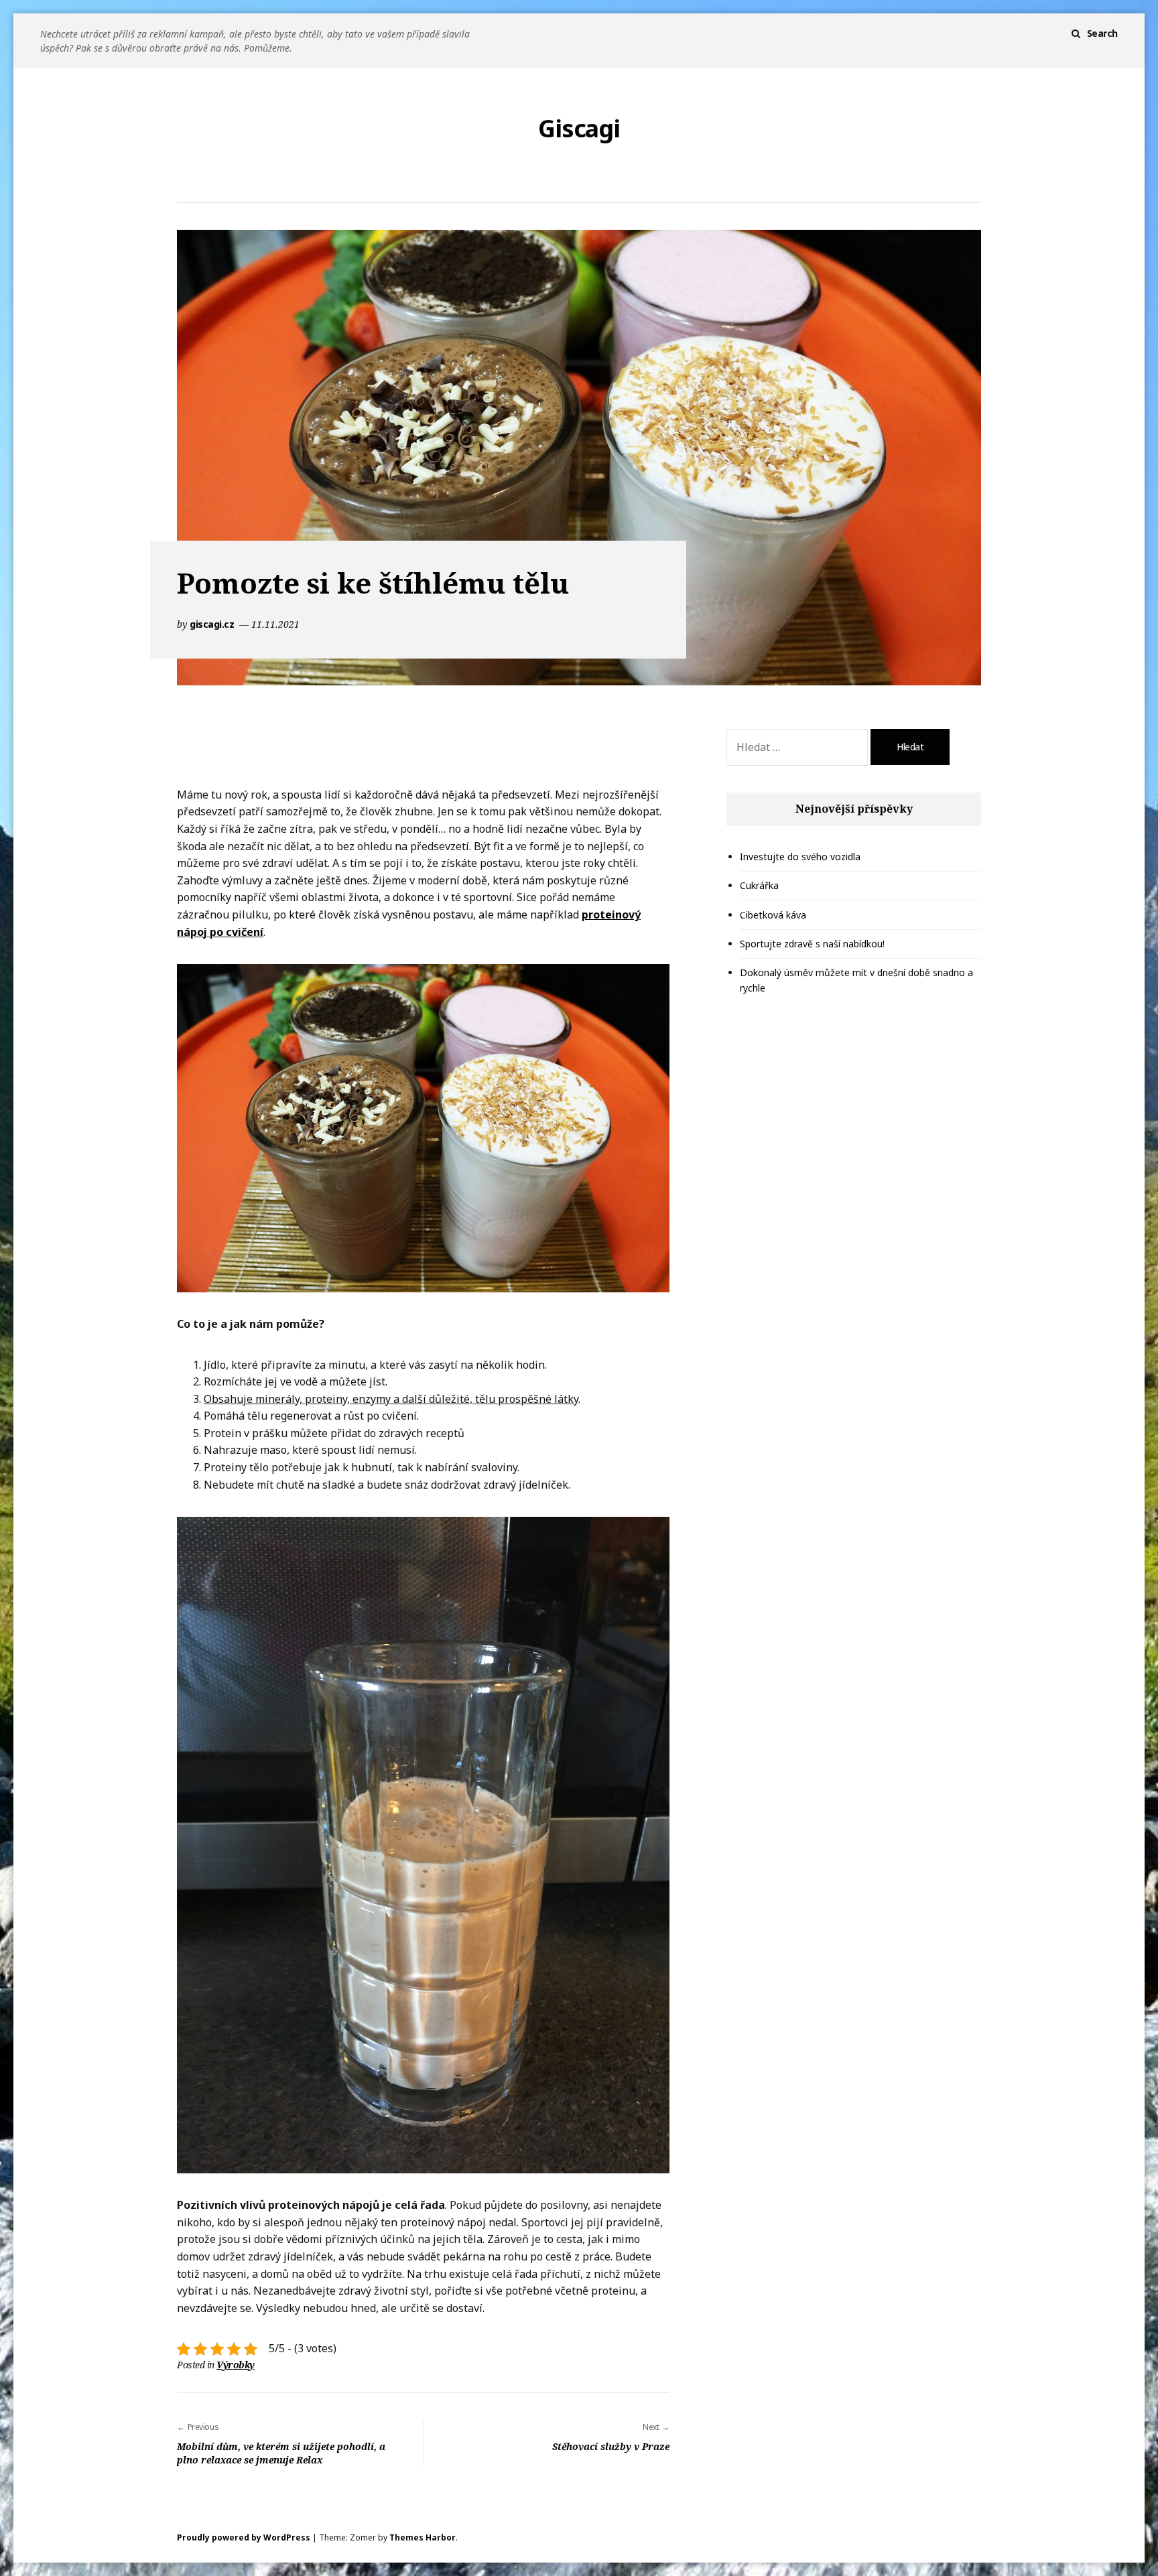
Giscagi (579, 129)
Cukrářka (759, 885)
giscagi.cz (213, 624)
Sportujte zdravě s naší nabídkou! (812, 944)
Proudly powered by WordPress (244, 2537)
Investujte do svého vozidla (800, 857)
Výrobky (236, 2365)
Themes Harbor (423, 2537)
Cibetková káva (773, 915)
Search (1102, 33)
